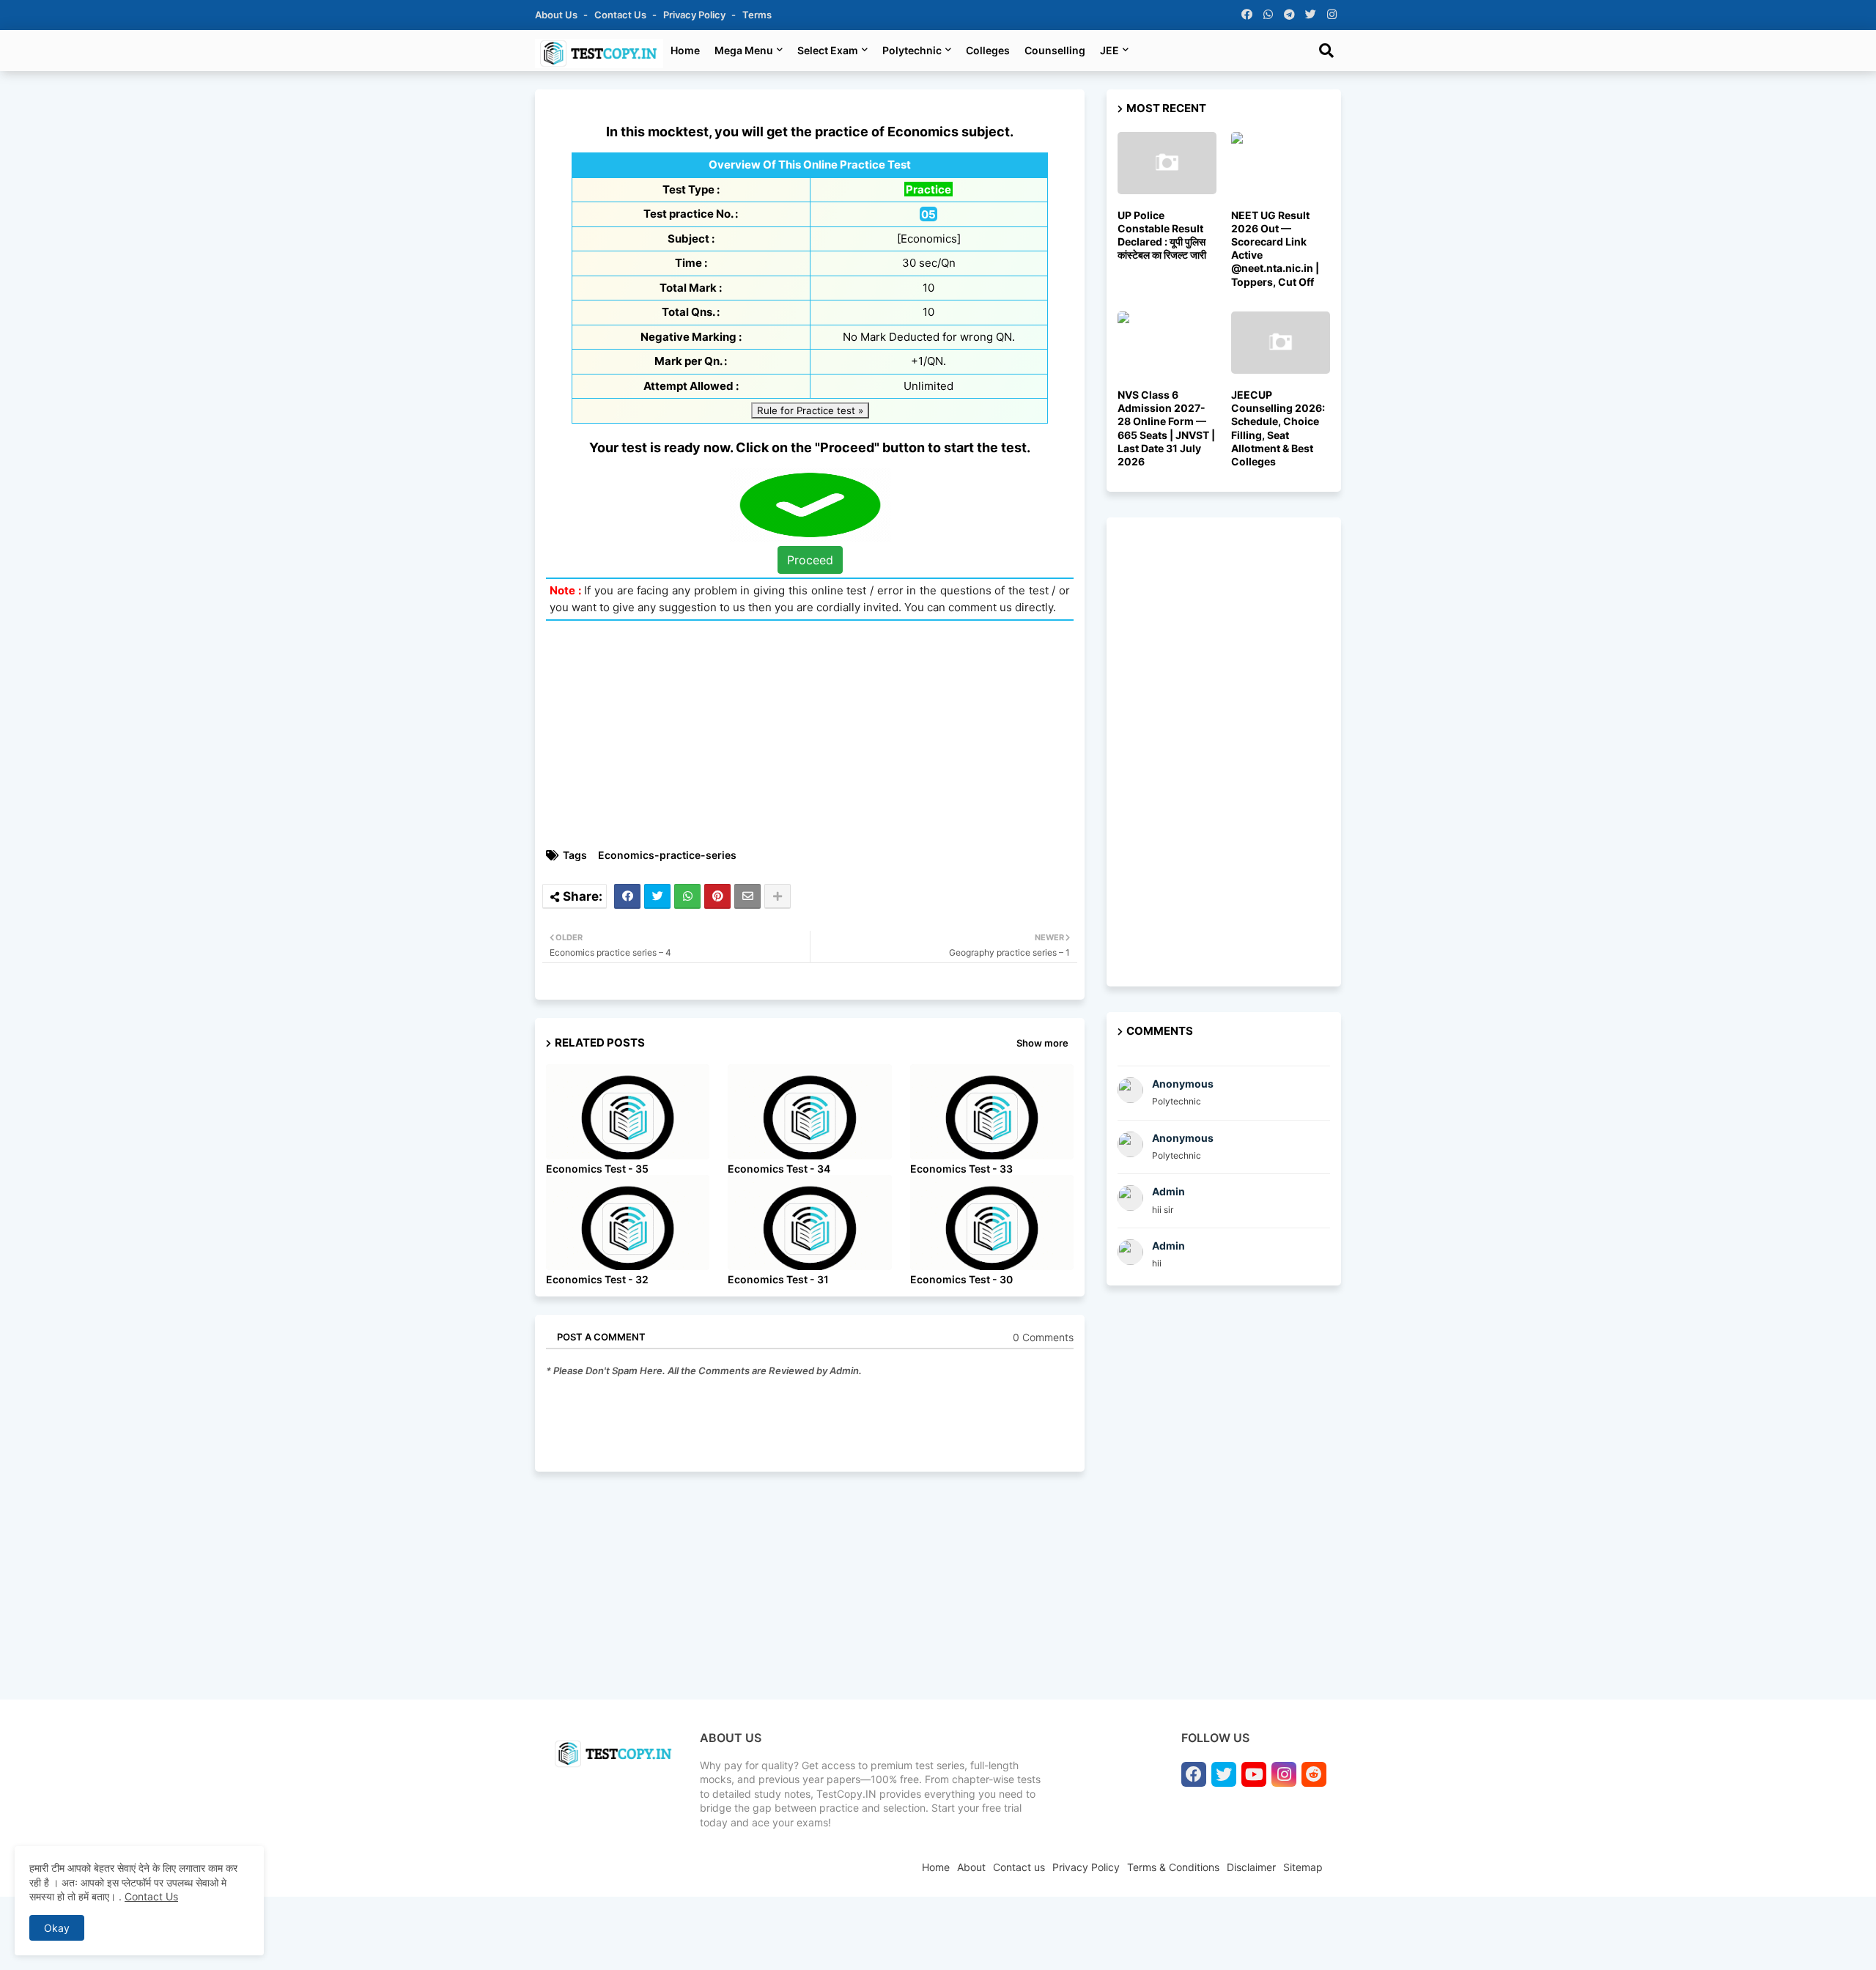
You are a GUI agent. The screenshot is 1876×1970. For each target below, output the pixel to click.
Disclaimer (1251, 1867)
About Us (557, 15)
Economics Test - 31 (778, 1279)
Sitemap (1303, 1867)
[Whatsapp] (687, 896)
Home (685, 50)
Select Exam (828, 50)
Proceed (810, 560)
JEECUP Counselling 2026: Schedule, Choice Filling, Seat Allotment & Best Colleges (1278, 428)
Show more (1042, 1043)
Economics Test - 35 (597, 1169)
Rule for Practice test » (810, 410)
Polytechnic (912, 50)
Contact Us (151, 1896)
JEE (1109, 50)
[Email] (747, 896)
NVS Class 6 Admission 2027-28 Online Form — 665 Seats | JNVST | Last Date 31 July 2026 (1166, 428)
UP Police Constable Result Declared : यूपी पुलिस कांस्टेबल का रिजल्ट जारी (1162, 235)
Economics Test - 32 (597, 1279)
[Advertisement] (817, 734)
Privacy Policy (695, 15)
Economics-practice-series (667, 855)
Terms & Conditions (1173, 1867)
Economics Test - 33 (961, 1169)
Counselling (1055, 50)
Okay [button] (57, 1928)
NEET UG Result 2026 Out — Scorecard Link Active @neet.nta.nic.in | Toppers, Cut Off (1275, 248)
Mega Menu (744, 50)
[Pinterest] (717, 896)
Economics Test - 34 (779, 1169)
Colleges (988, 50)
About (971, 1867)
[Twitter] (657, 896)
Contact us (621, 15)
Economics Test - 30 (961, 1279)
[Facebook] (627, 896)
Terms (757, 15)
